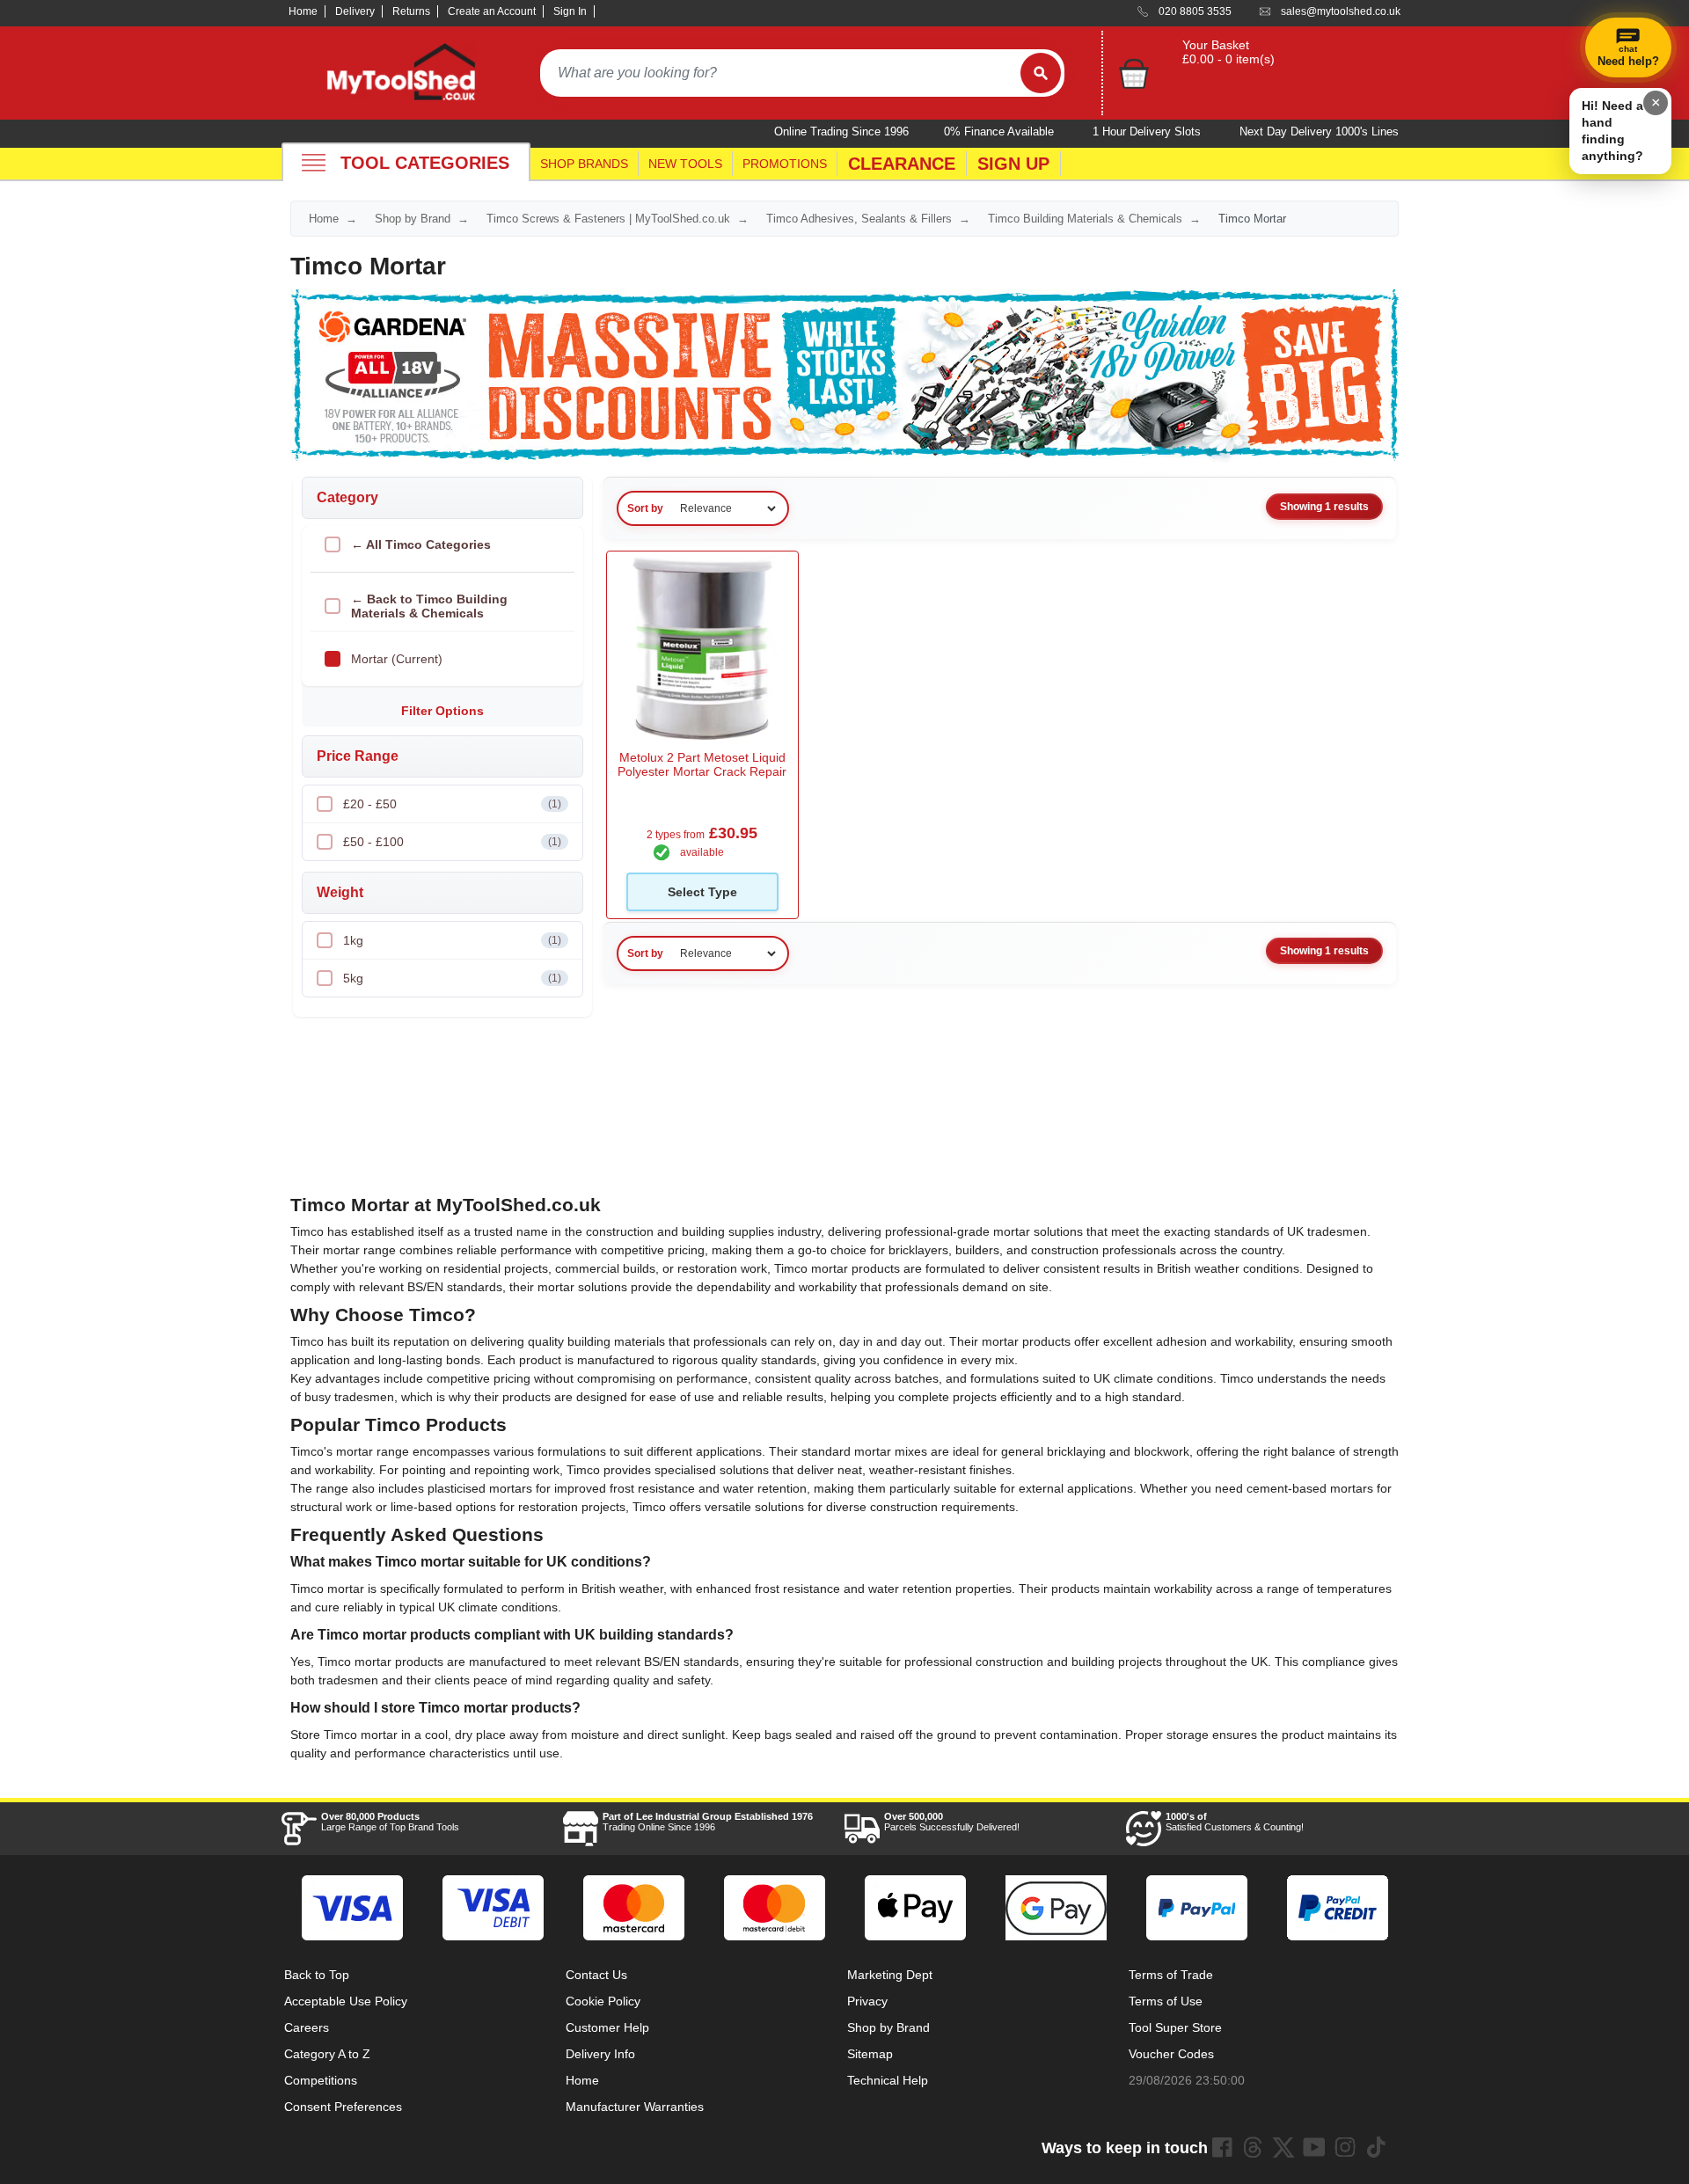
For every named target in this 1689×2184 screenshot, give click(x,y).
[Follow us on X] (1283, 2147)
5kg (452, 978)
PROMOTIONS (785, 164)
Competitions (321, 2080)
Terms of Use (1166, 2001)
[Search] (1041, 73)
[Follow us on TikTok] (1376, 2147)
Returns (411, 11)
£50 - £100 (452, 842)
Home (303, 11)
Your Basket (1216, 45)
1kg (452, 940)
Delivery (355, 11)
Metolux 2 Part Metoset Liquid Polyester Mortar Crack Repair (702, 764)
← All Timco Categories (421, 544)
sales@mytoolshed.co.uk (1341, 11)
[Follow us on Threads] (1253, 2147)
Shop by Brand (413, 219)
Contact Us (596, 1975)
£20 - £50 (452, 804)
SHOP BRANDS (584, 164)
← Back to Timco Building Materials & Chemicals (429, 606)
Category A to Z (327, 2054)
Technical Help (888, 2080)
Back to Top (317, 1975)
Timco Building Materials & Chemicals (1085, 219)
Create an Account (492, 11)
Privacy (867, 2001)
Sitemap (870, 2054)
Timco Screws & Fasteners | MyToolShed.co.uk (608, 219)
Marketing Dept (890, 1975)
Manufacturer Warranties (635, 2107)
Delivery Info (600, 2054)
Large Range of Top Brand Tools (390, 1822)
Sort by (645, 508)
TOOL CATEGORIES (425, 163)
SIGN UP (1013, 164)
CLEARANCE (902, 164)
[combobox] (780, 73)
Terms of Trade (1171, 1975)
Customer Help (607, 2027)
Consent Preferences (343, 2107)
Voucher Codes (1171, 2054)
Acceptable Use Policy (346, 2001)
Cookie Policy (603, 2001)
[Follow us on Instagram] (1345, 2147)
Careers (307, 2027)
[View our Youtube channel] (1314, 2147)
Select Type (702, 892)
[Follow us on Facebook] (1222, 2147)
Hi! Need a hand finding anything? (1612, 131)
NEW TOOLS (685, 164)
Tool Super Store (1175, 2027)
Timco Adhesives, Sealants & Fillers (859, 219)
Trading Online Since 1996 (708, 1822)
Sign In (570, 11)
